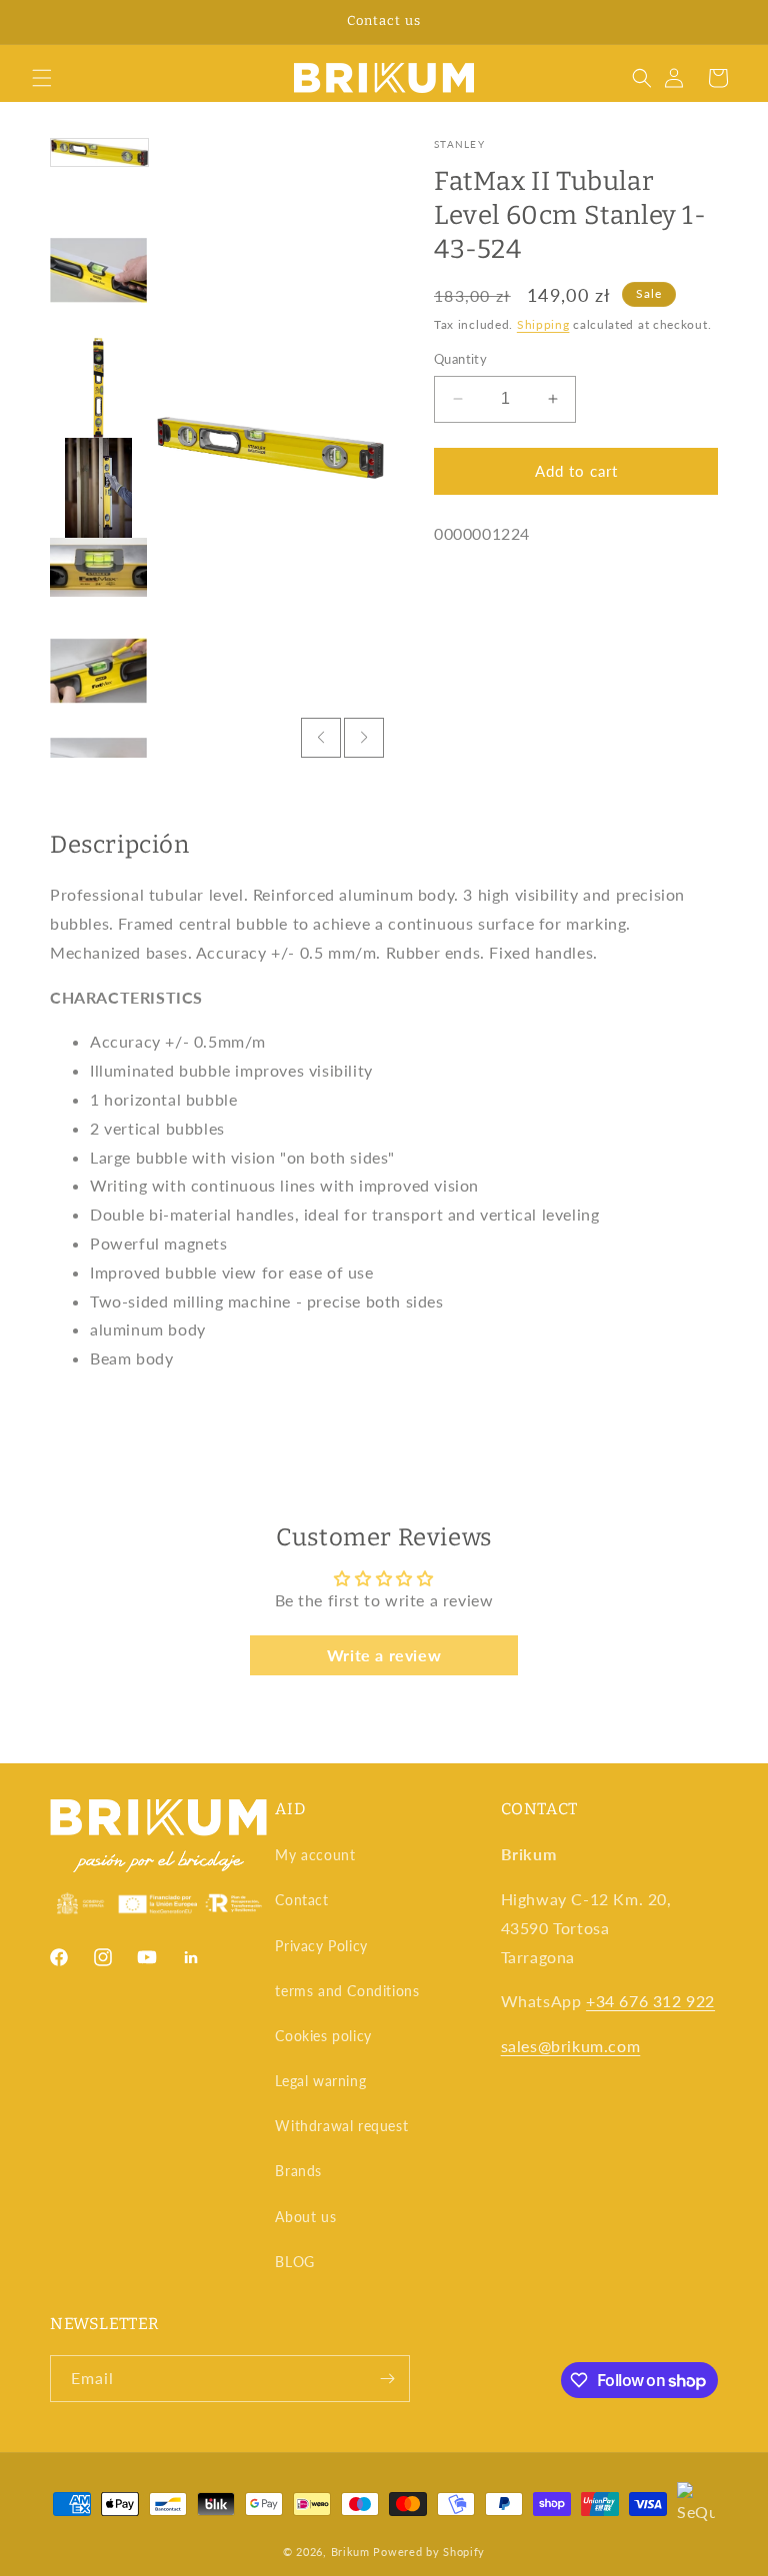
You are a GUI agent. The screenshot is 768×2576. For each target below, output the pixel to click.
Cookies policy (323, 2036)
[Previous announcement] (39, 22)
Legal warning (320, 2081)
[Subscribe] (387, 2379)
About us (305, 2217)
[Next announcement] (729, 22)
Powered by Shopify (429, 2552)
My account (315, 1855)
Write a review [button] (384, 1655)
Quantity (460, 359)
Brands (298, 2171)
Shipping (543, 324)
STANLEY (459, 144)
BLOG (294, 2262)
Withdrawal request (341, 2126)
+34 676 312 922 (650, 2001)
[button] (42, 78)
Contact (301, 1900)
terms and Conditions (347, 1991)
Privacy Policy (321, 1946)
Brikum (350, 2552)
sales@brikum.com (571, 2046)
